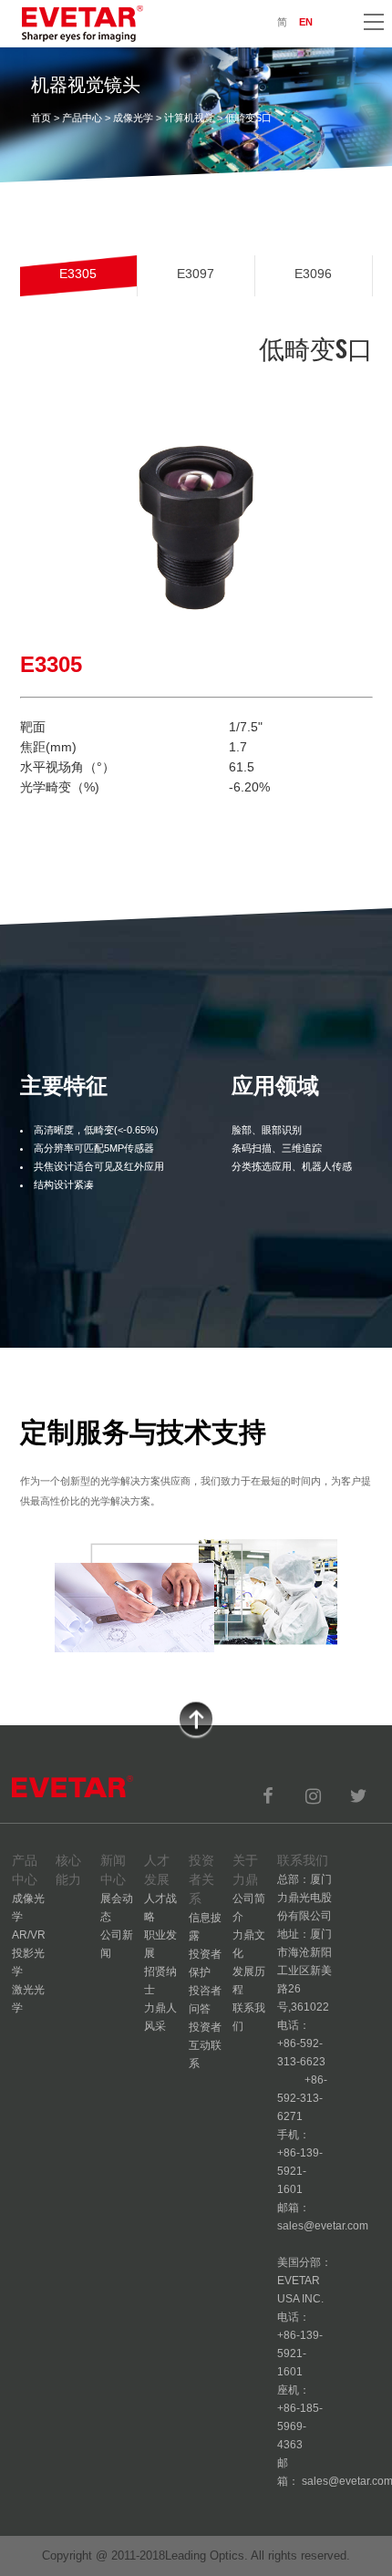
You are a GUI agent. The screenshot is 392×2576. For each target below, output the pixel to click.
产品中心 (82, 118)
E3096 (313, 274)
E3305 (78, 274)
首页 (41, 118)
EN (306, 22)
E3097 (196, 274)
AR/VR (29, 1935)
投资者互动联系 (205, 2045)
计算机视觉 (189, 118)
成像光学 (133, 118)
